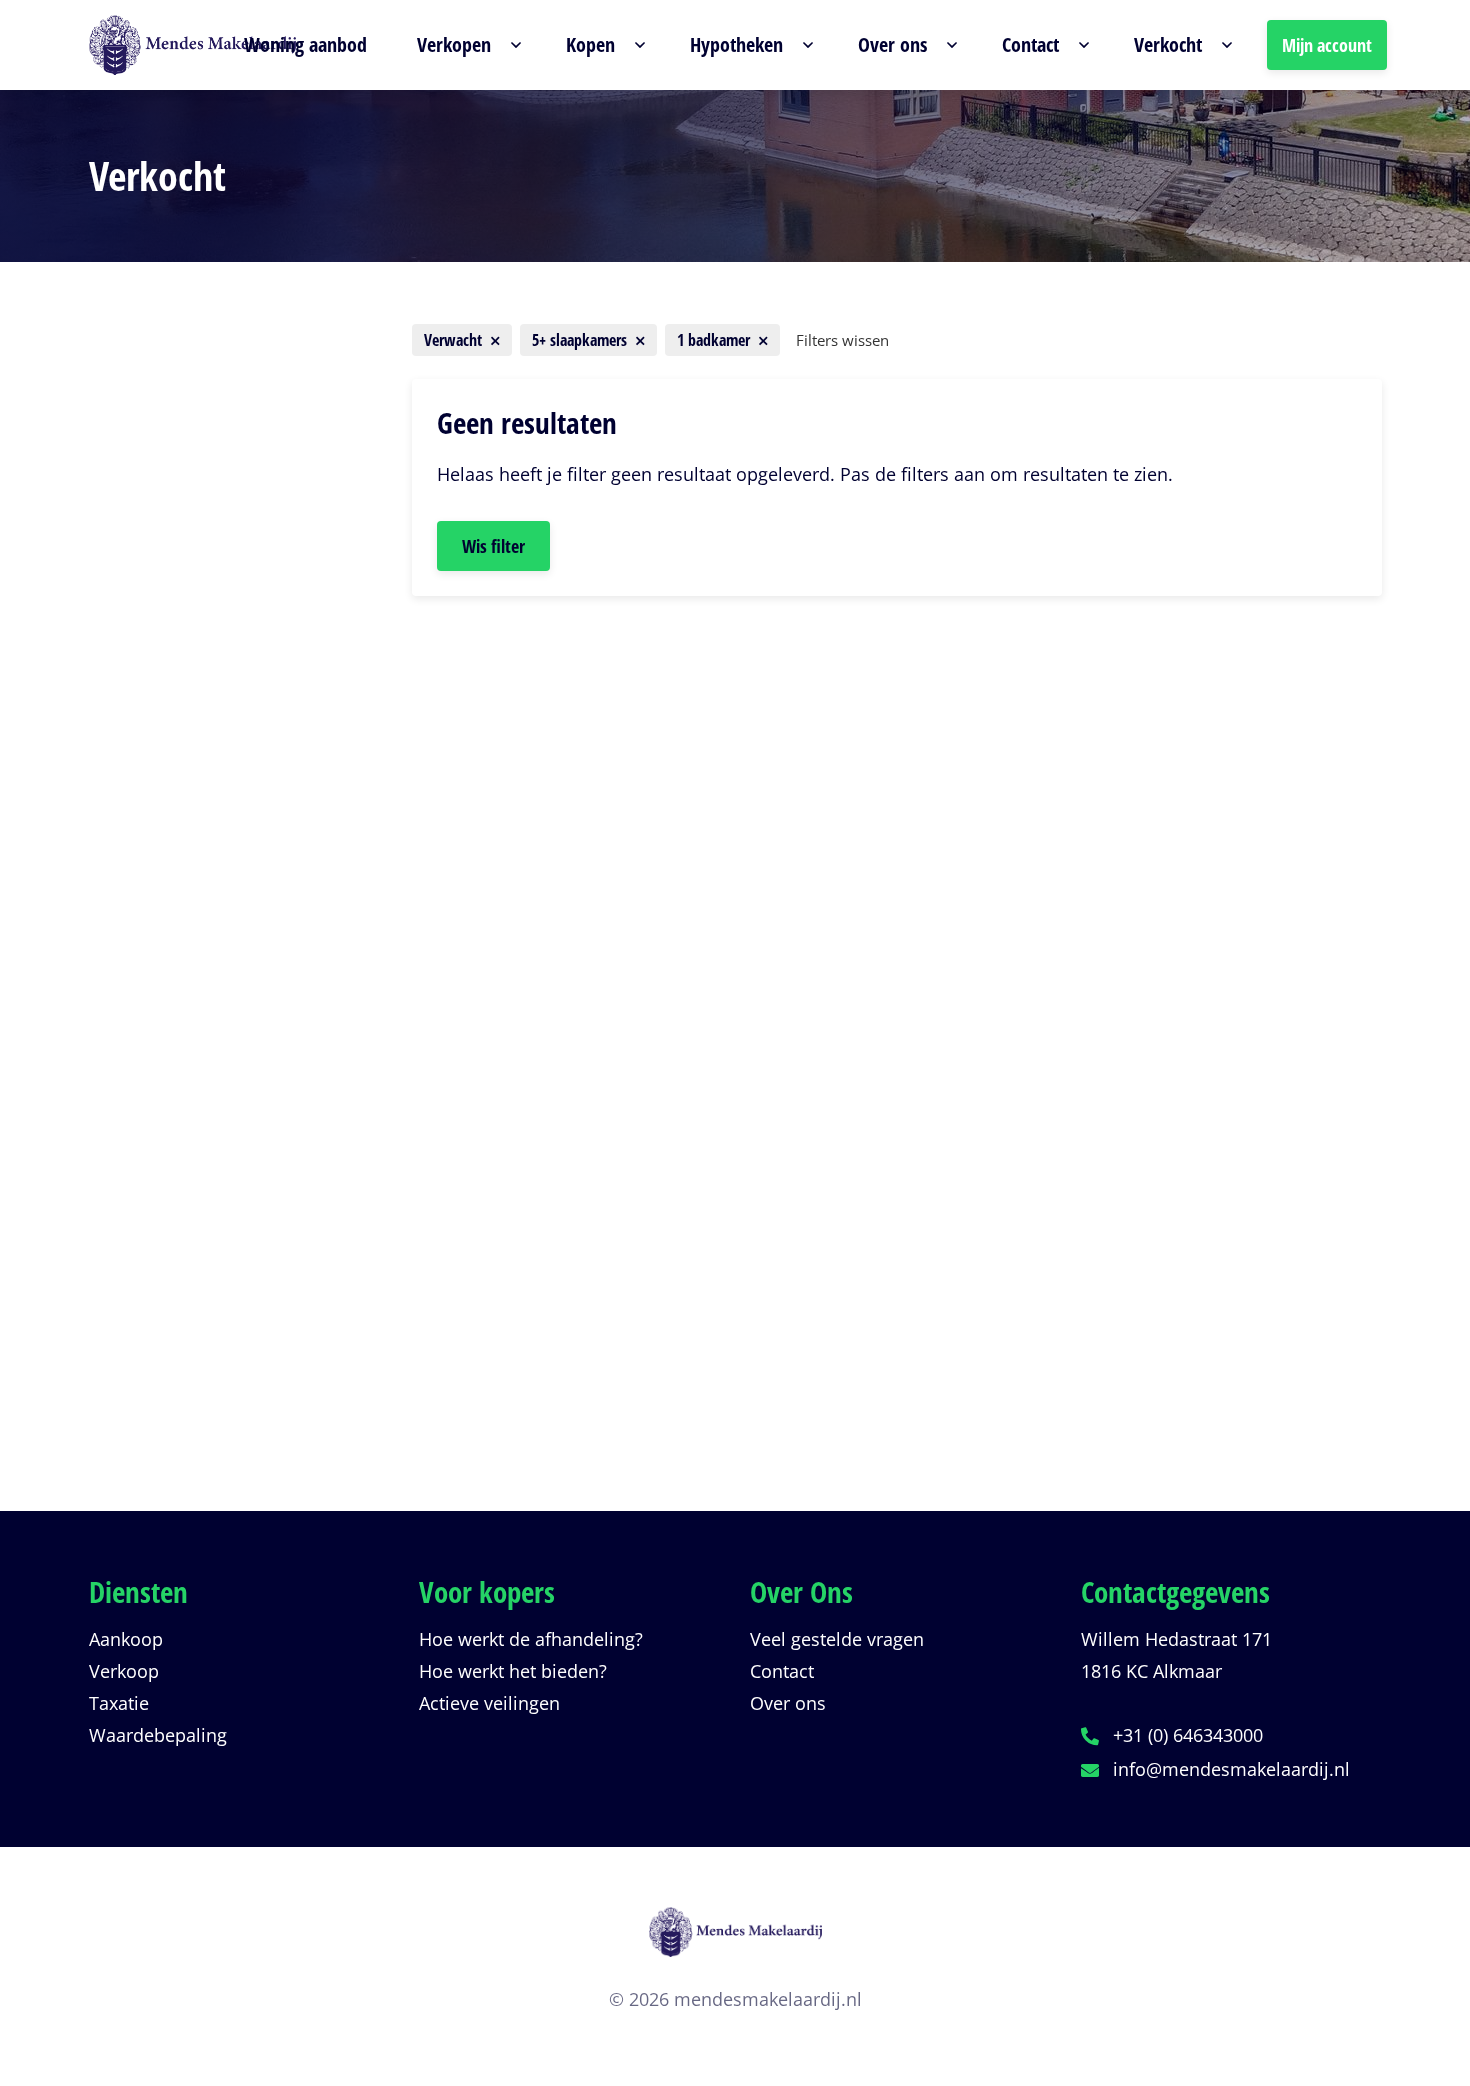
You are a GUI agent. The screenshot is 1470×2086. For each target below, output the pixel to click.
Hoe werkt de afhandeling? (531, 1639)
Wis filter (493, 546)
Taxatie (119, 1703)
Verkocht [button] (1168, 44)
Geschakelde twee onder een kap (233, 771)
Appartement (180, 699)
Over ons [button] (892, 44)
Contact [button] (1030, 44)
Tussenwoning (186, 807)
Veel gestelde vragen (837, 1639)
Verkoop (124, 1671)
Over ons (788, 1703)
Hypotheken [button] (736, 44)
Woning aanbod (305, 44)
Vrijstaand (167, 843)
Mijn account (1327, 45)
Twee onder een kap (210, 735)
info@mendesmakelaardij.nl (1231, 1769)
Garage (155, 951)
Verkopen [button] (454, 44)
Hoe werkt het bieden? (513, 1671)
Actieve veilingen (489, 1703)
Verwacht (159, 1381)
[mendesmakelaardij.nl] (735, 1944)
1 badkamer (170, 1251)
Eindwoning (174, 879)
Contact (782, 1671)
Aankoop (126, 1639)
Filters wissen (842, 340)
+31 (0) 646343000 (1188, 1735)
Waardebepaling (158, 1735)
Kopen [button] (590, 44)
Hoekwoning (177, 915)
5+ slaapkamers (186, 1080)
